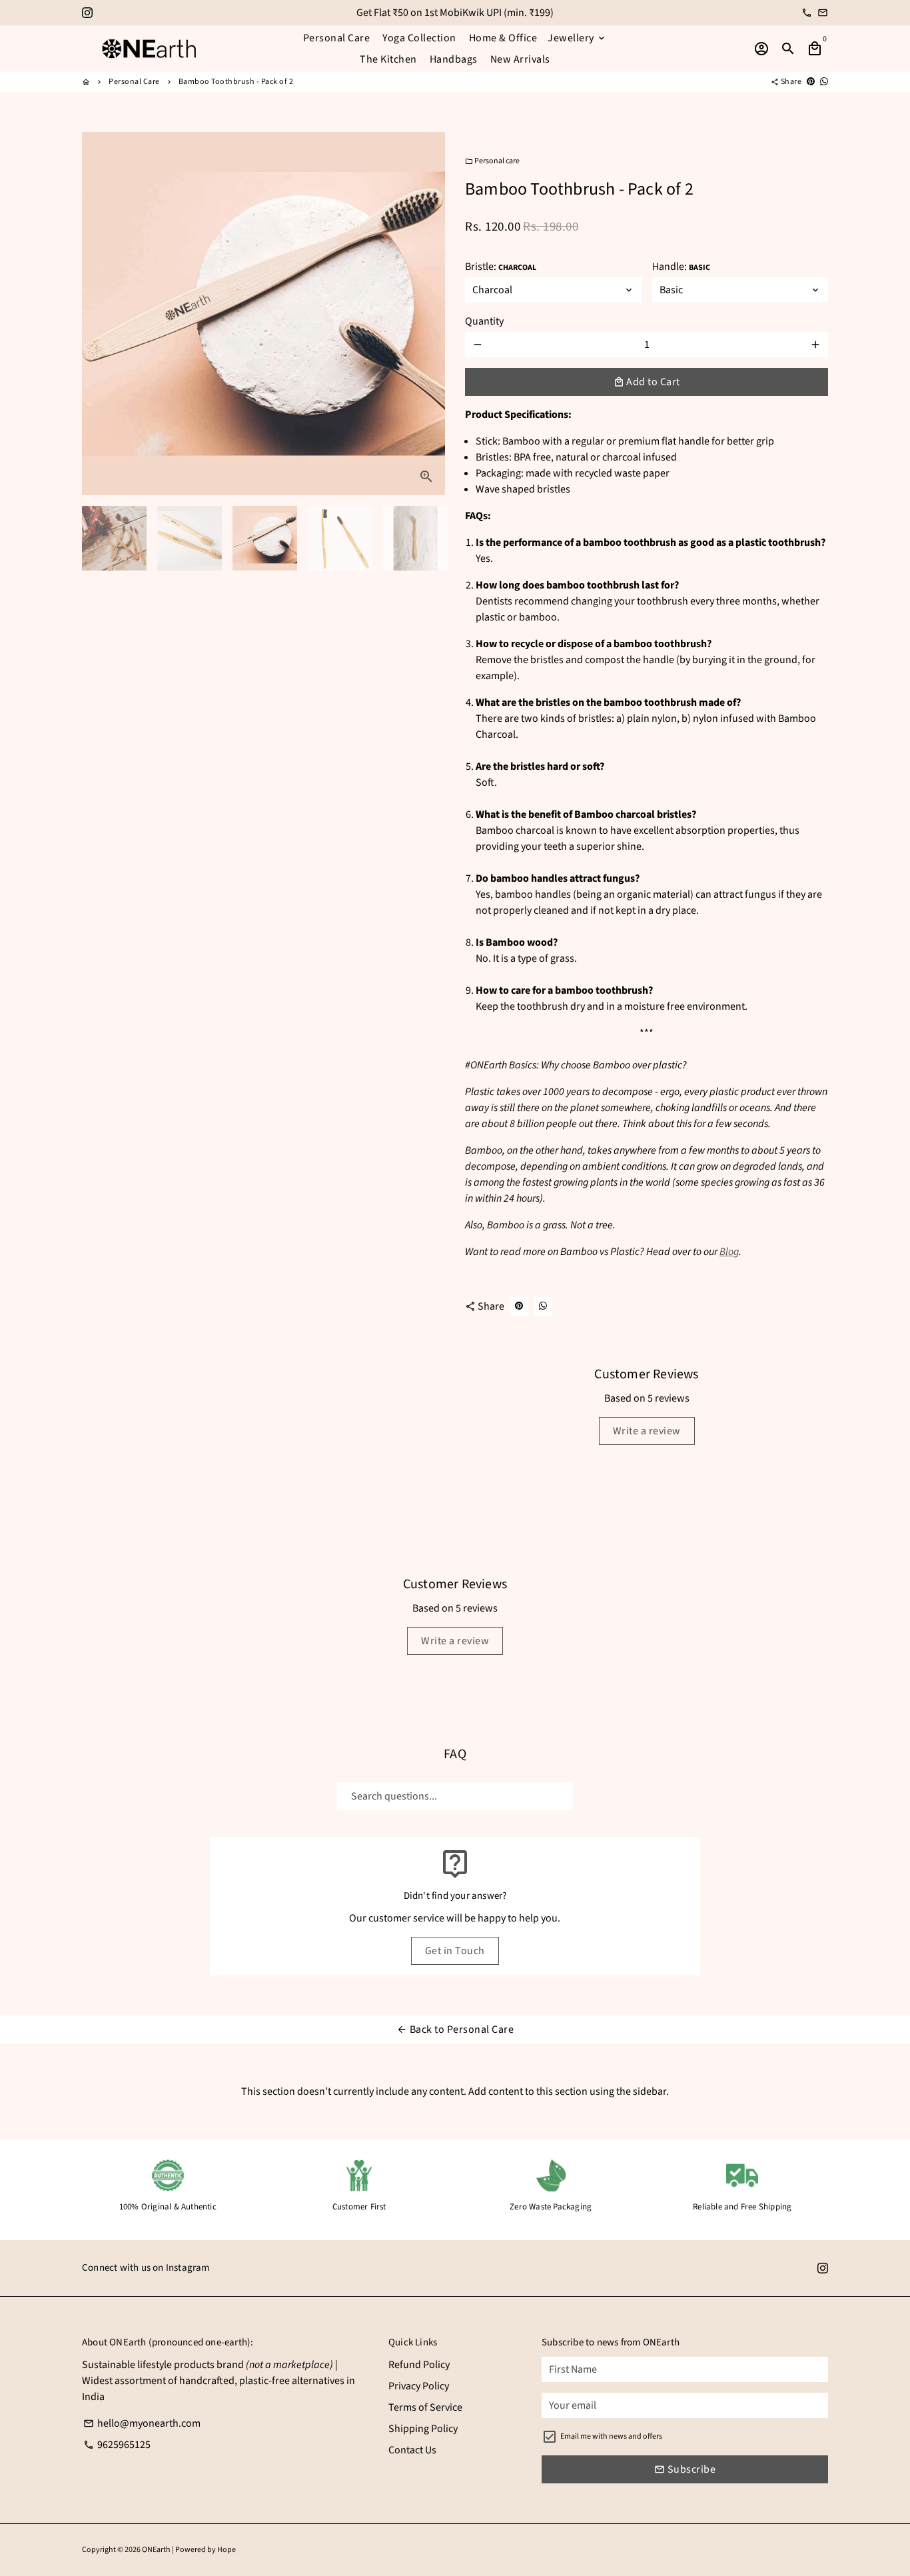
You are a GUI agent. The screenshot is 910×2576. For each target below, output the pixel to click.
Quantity (484, 321)
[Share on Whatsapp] (824, 82)
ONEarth (156, 2550)
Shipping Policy (423, 2429)
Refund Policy (419, 2365)
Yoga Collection (419, 38)
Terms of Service (425, 2407)
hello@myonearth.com (142, 2423)
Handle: (681, 267)
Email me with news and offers (611, 2436)
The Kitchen (388, 59)
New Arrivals (520, 59)
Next (427, 314)
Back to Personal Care (455, 2029)
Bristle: (501, 267)
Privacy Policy (419, 2386)
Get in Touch (455, 1951)
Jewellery (577, 38)
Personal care (492, 161)
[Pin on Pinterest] (811, 82)
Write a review (647, 1431)
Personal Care (337, 38)
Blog (729, 1252)
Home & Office (503, 38)
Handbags (454, 59)
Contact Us (412, 2450)
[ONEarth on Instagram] (87, 13)
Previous (100, 314)
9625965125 (117, 2445)
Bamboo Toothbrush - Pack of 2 (236, 82)
